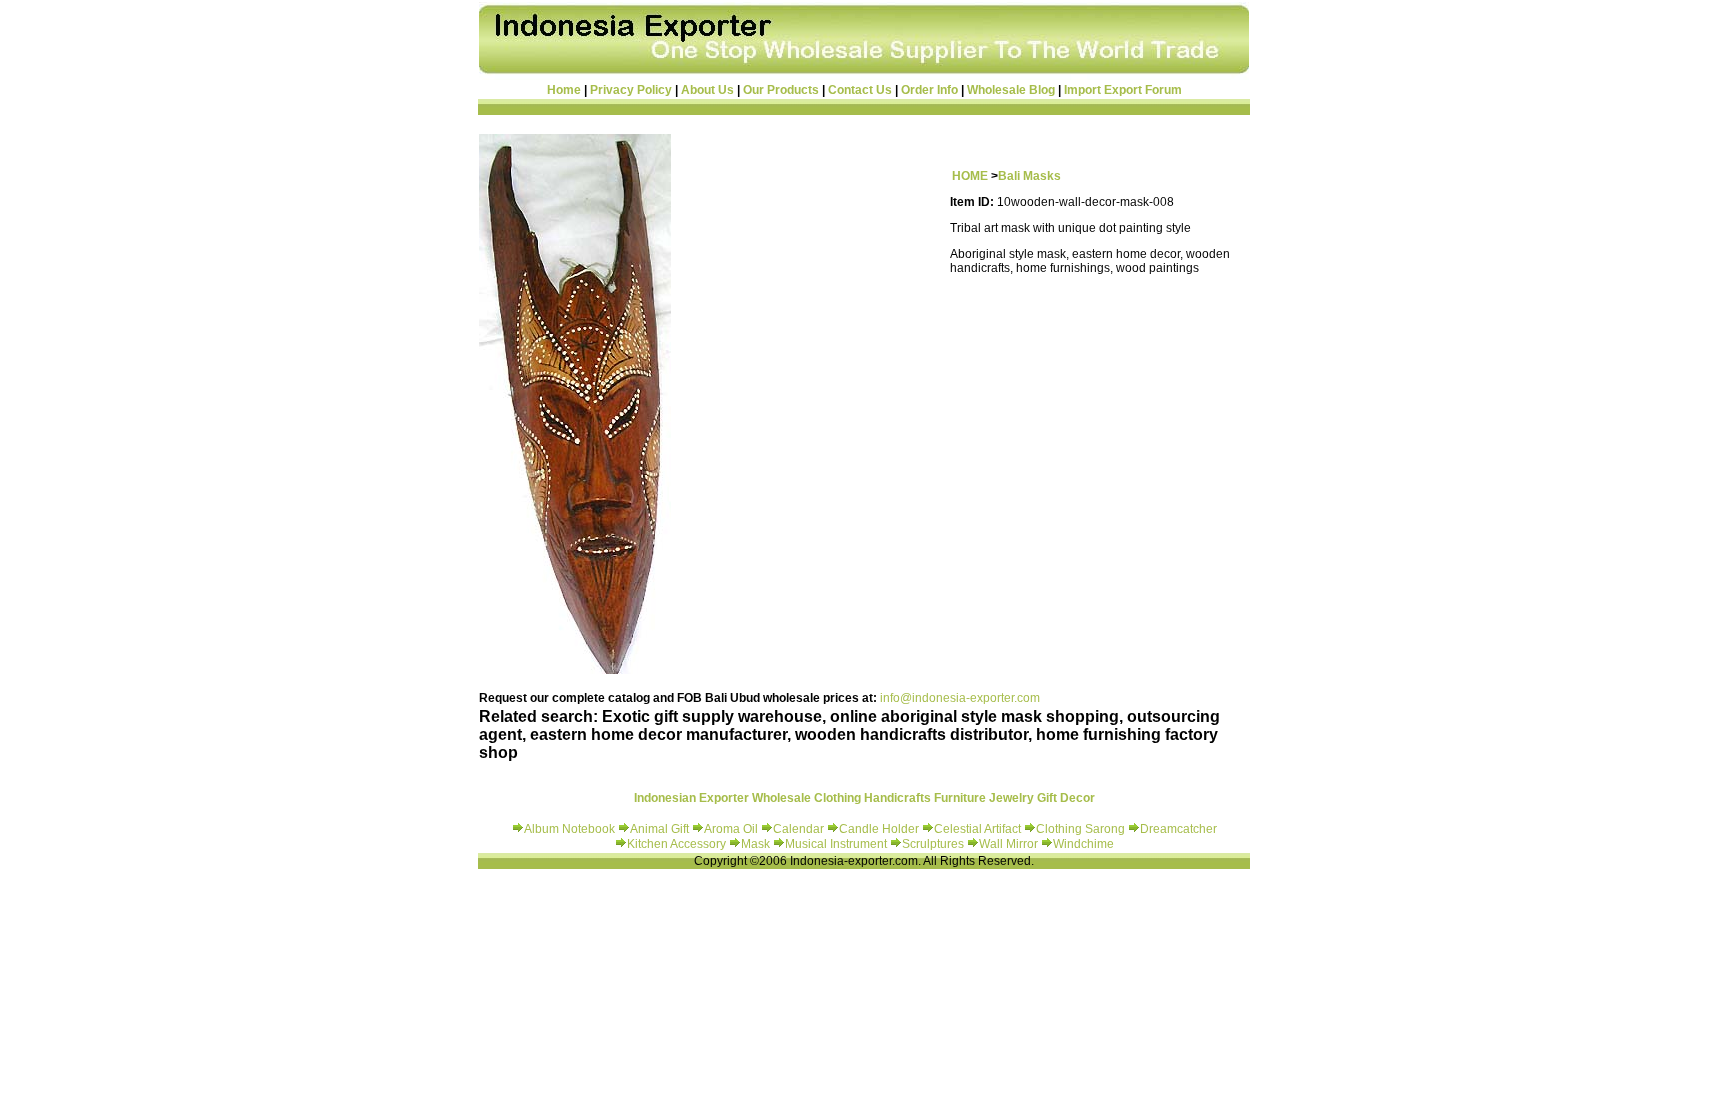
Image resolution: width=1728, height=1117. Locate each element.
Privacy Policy (631, 90)
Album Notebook (569, 829)
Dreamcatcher (1178, 829)
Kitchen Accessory (676, 844)
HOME (970, 176)
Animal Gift (659, 829)
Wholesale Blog (1011, 90)
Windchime (1083, 844)
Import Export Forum (1123, 90)
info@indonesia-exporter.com (960, 698)
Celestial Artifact (977, 829)
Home (564, 90)
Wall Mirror (1008, 844)
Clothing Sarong (1080, 829)
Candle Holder (879, 829)
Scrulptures (934, 844)
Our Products (781, 90)
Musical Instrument (837, 844)
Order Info (929, 90)
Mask (757, 844)
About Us (707, 90)
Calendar (800, 829)
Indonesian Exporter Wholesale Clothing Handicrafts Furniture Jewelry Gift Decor (864, 798)
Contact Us (860, 90)
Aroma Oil (731, 829)
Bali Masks (1029, 176)
